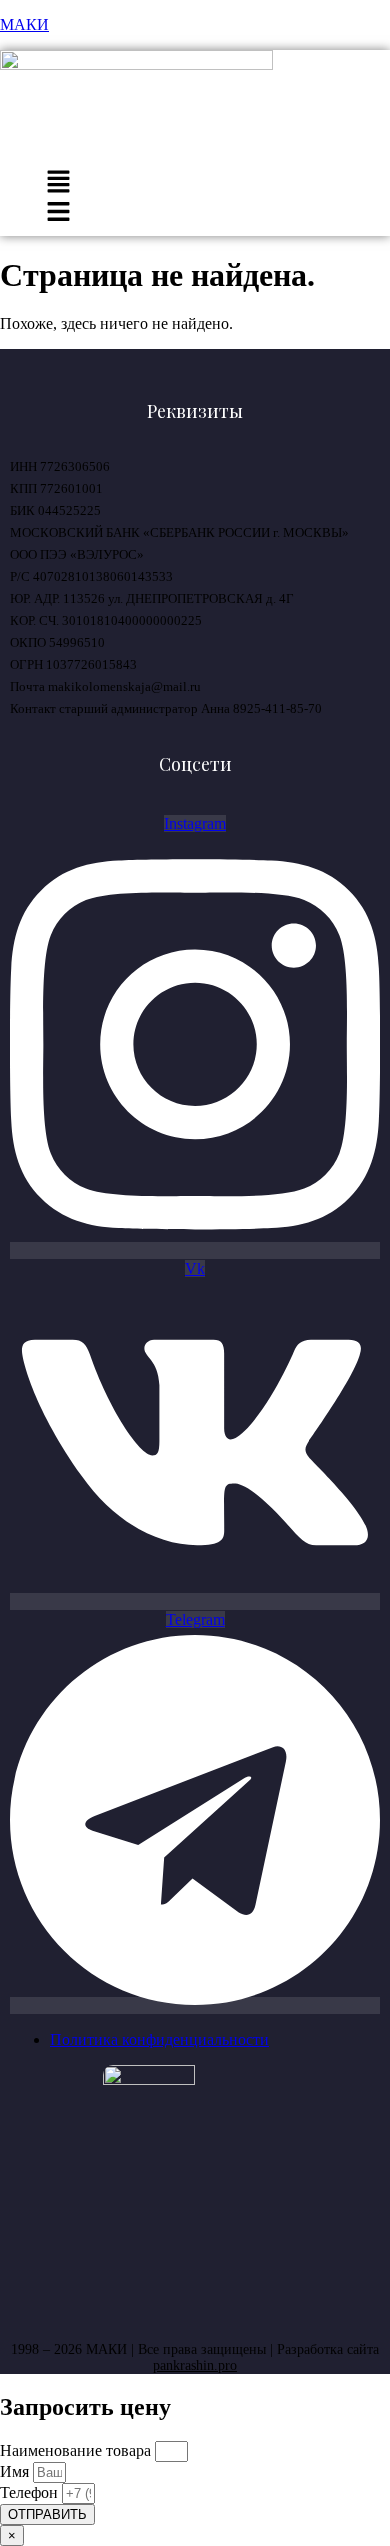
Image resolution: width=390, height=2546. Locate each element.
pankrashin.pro (195, 2365)
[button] (58, 184)
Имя (16, 2471)
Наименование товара (77, 2450)
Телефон (31, 2492)
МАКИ (24, 24)
